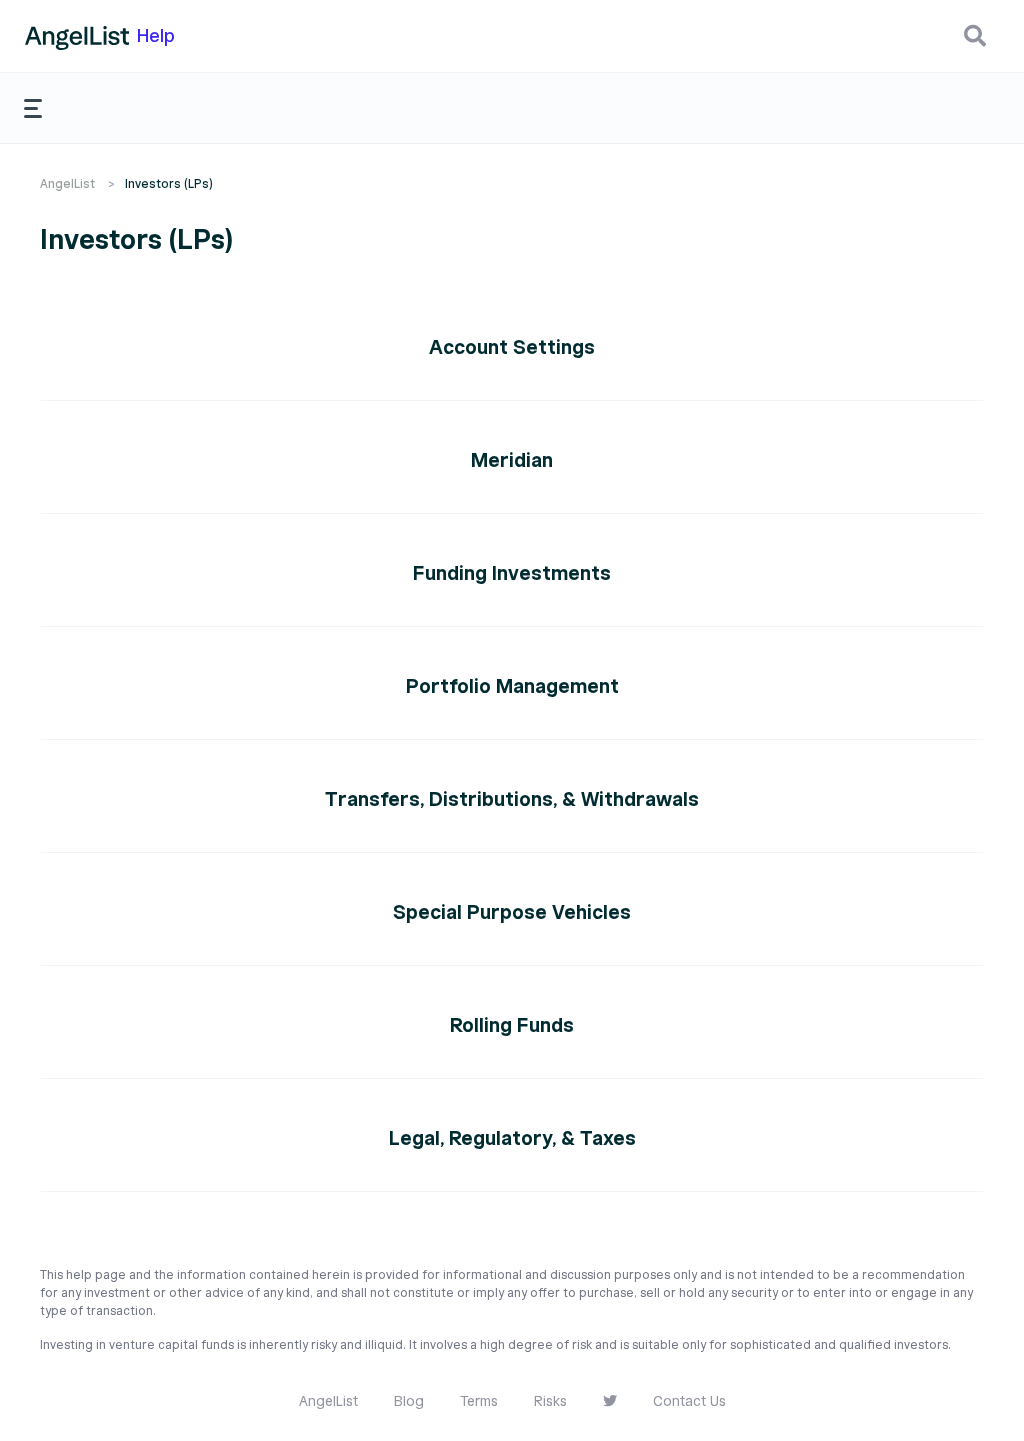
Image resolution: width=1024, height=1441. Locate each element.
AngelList (67, 183)
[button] (975, 36)
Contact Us (689, 1401)
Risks (550, 1401)
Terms (479, 1401)
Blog (409, 1401)
